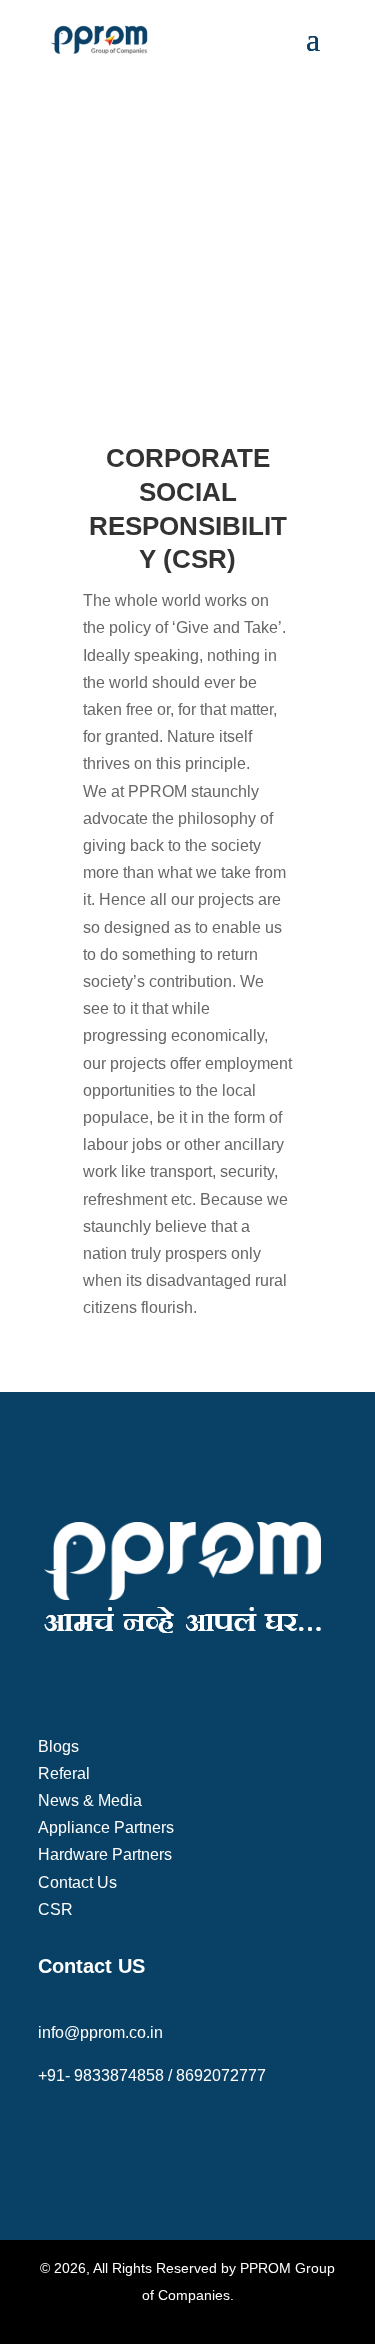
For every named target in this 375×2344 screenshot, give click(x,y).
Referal (64, 1773)
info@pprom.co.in (100, 2032)
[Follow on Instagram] (94, 2136)
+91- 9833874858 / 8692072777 (152, 2075)
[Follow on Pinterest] (174, 2136)
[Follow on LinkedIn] (214, 2136)
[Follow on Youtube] (134, 2136)
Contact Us (77, 1882)
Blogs (58, 1746)
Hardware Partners (105, 1854)
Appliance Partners (106, 1827)
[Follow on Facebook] (54, 2136)
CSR (55, 1909)
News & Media (90, 1800)
